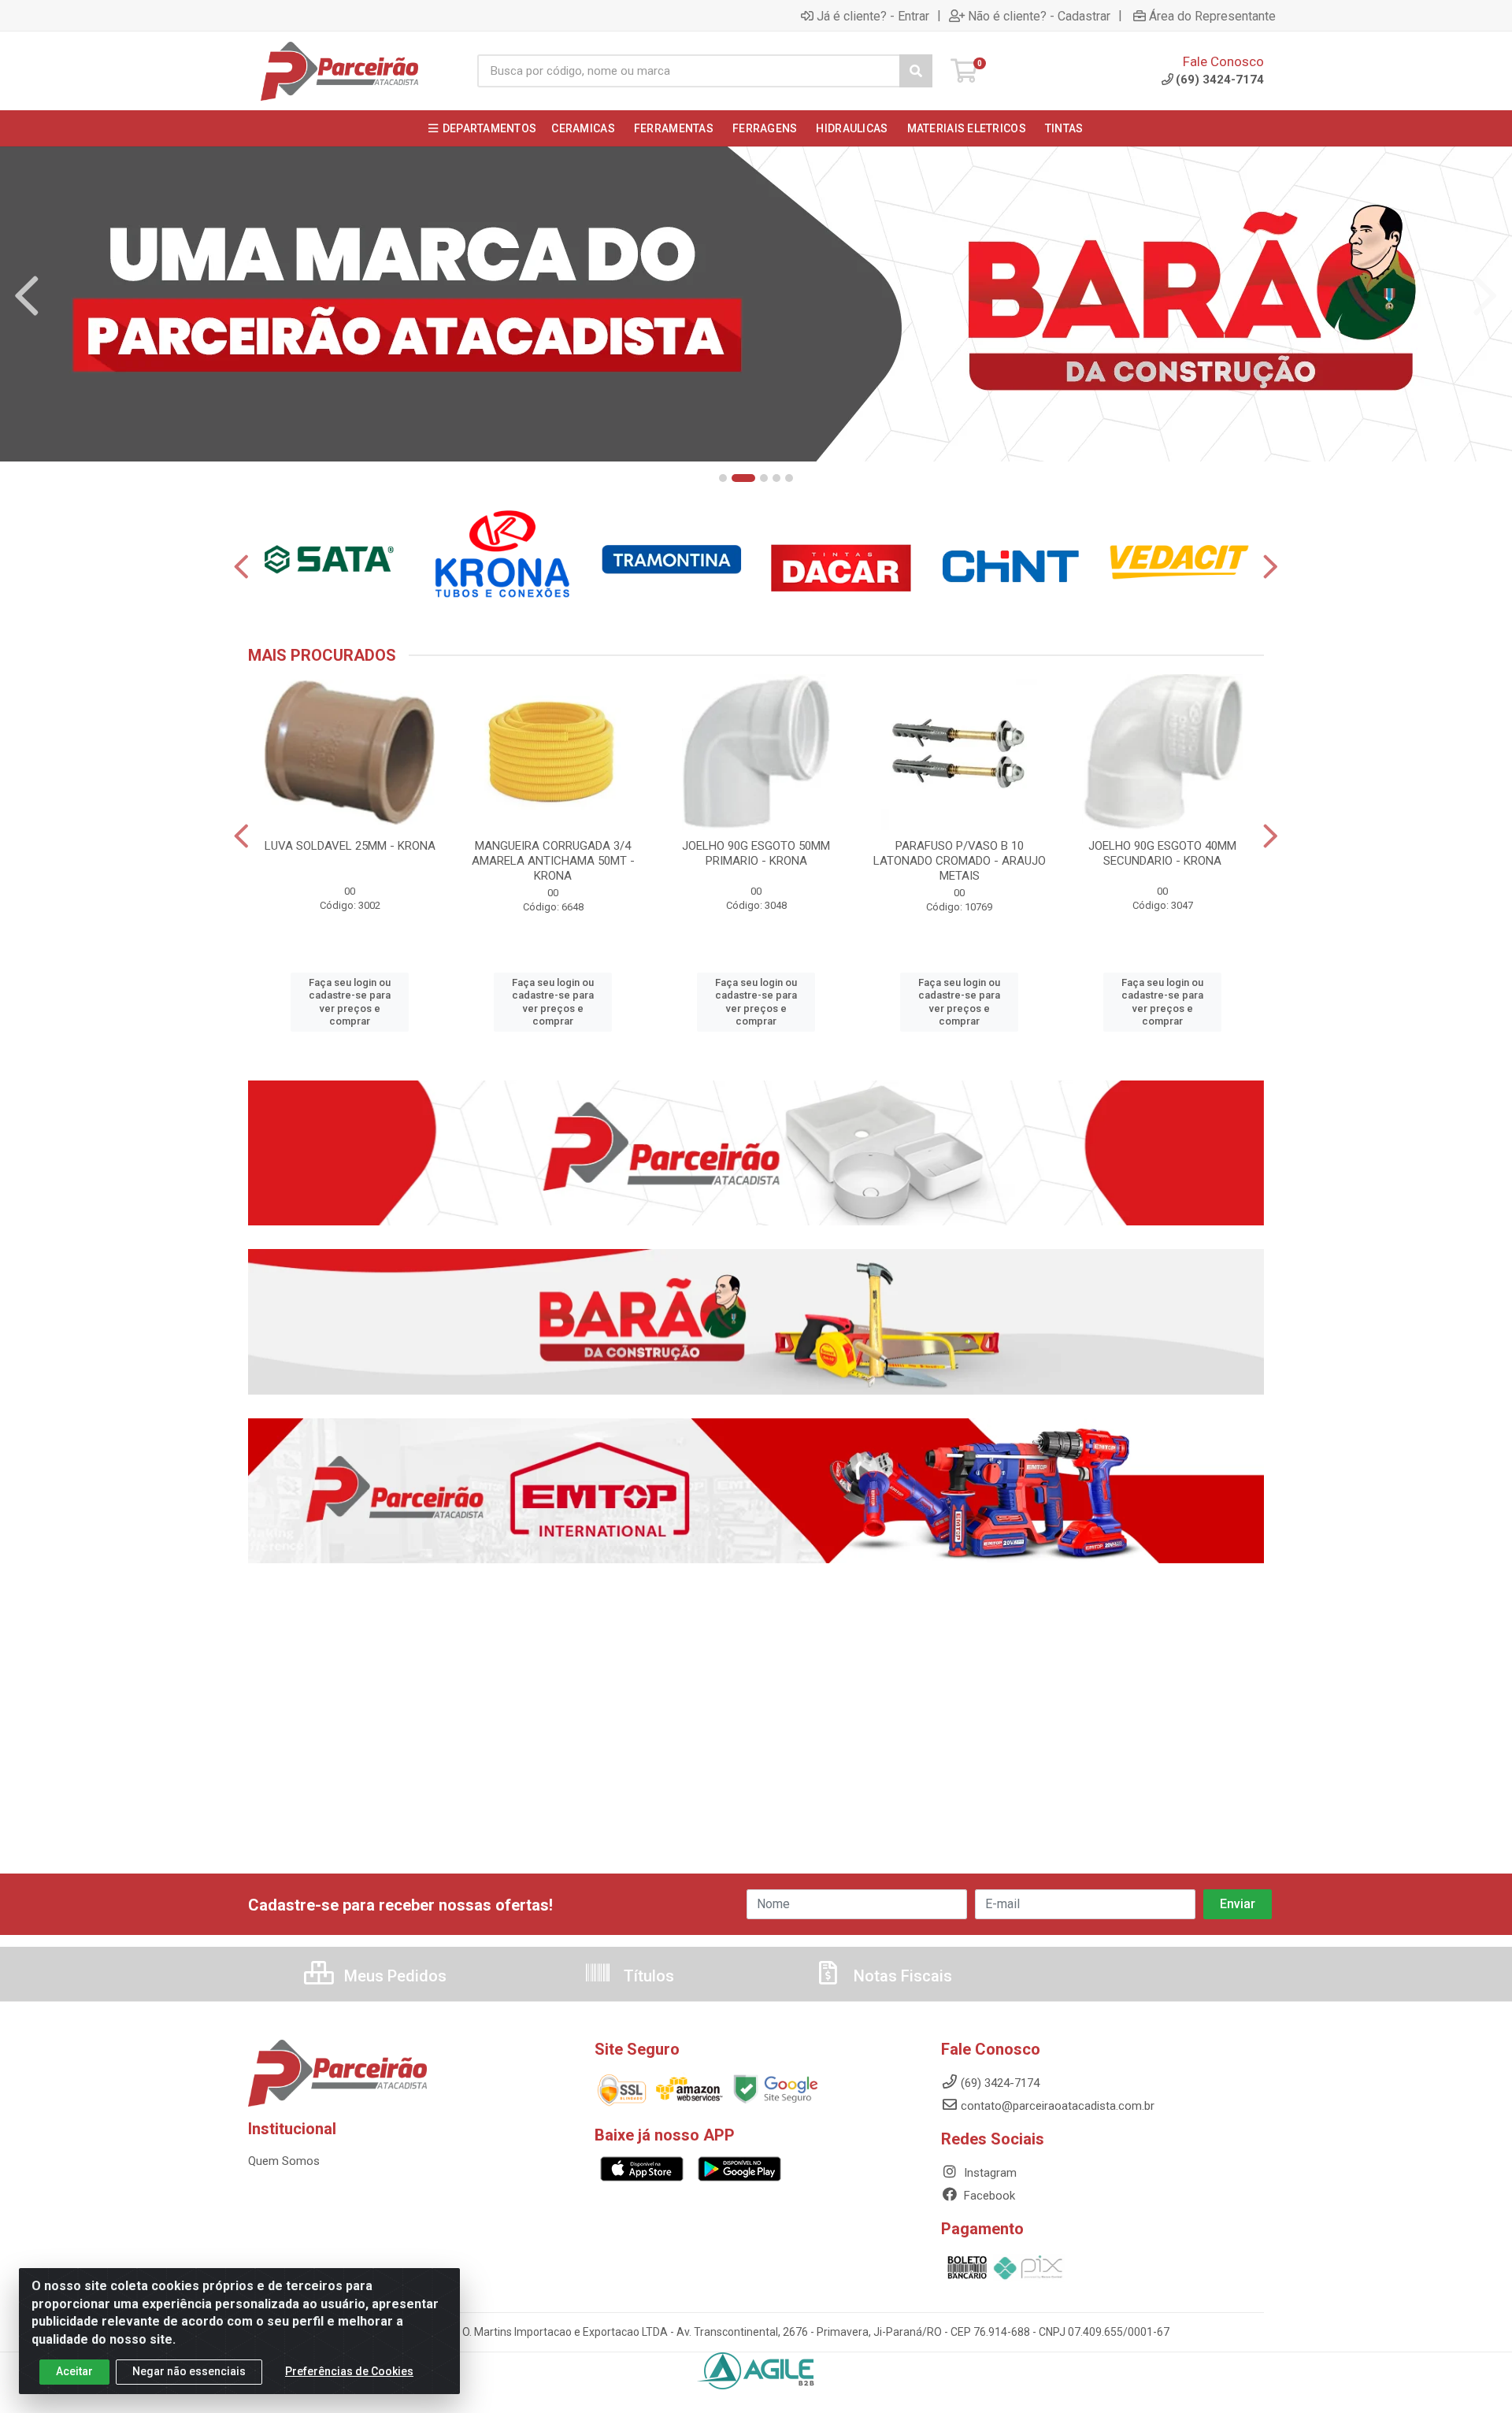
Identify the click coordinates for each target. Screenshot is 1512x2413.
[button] (723, 478)
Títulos (647, 1976)
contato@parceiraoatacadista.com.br (1058, 2106)
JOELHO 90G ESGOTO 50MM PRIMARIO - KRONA (756, 853)
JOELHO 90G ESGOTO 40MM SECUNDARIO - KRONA (1162, 853)
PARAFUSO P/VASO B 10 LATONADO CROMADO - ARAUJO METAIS (960, 861)
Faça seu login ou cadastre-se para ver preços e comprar (350, 1002)
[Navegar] (27, 296)
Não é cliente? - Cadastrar (1039, 16)
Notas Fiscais (901, 1976)
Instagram (989, 2173)
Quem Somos (284, 2161)
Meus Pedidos (393, 1976)
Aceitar (74, 2371)
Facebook (988, 2196)
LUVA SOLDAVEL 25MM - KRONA (350, 846)
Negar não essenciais (189, 2371)
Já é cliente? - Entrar (873, 16)
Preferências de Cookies (349, 2371)
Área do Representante (1212, 16)
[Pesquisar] (916, 71)
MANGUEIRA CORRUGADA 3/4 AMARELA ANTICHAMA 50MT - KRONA (553, 861)
